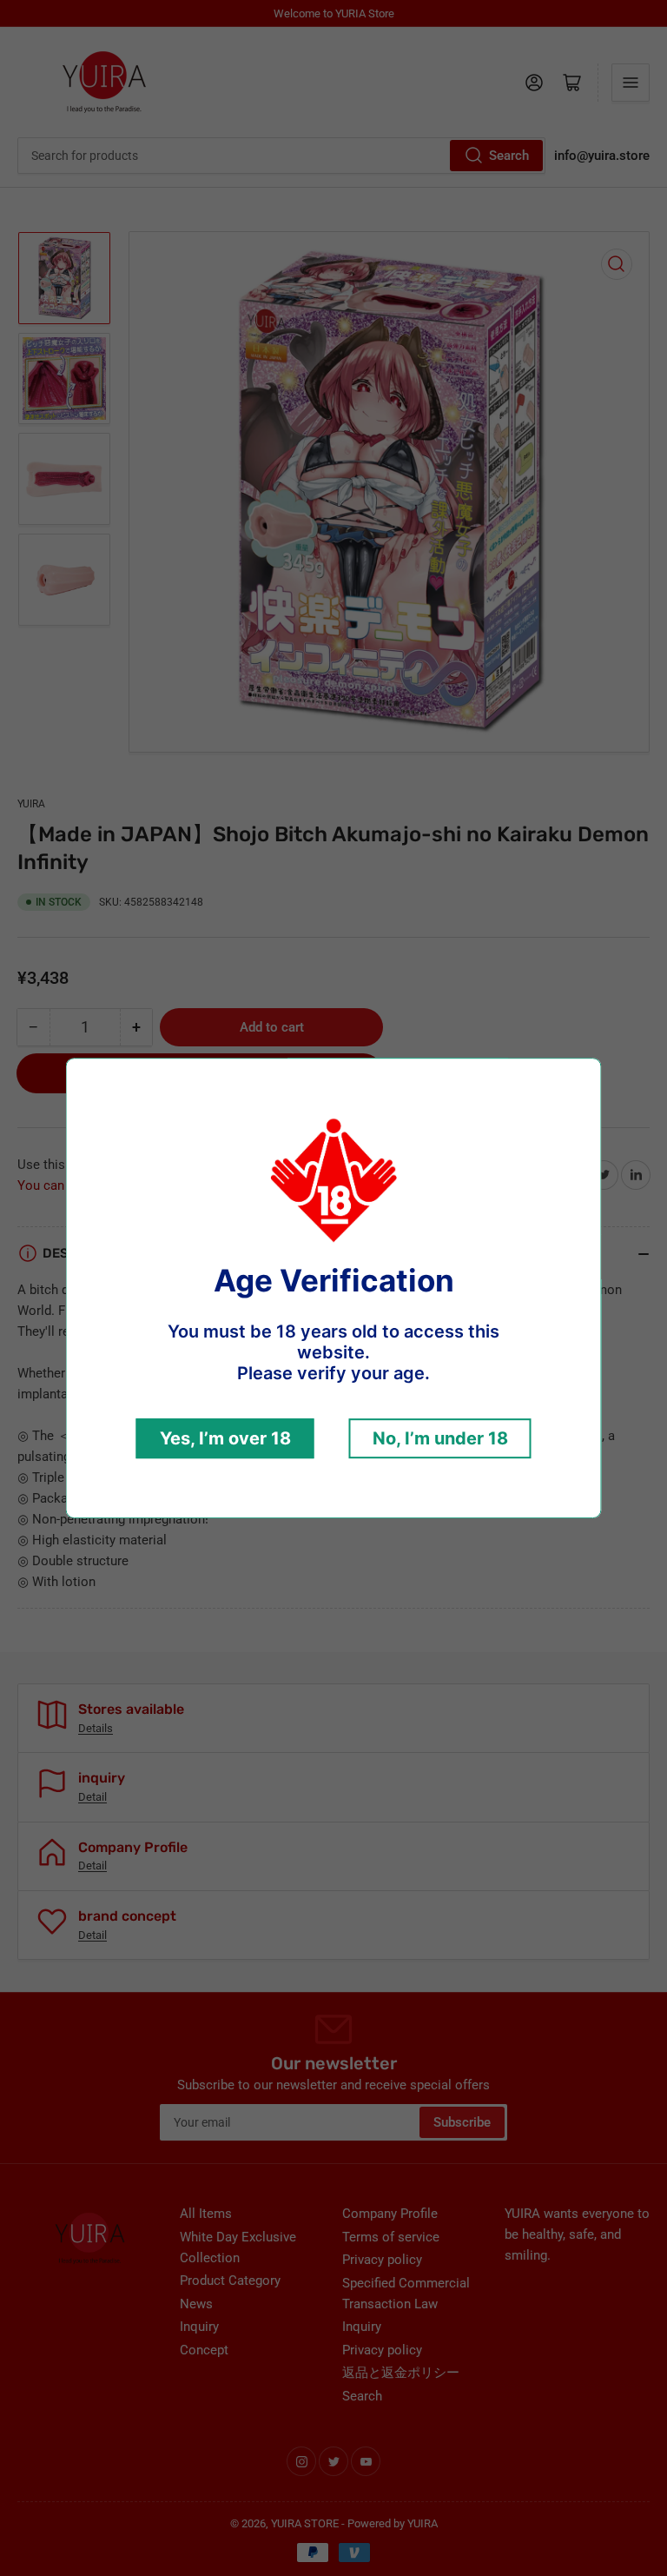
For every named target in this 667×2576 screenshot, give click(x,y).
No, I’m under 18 (440, 1438)
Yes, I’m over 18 (225, 1438)
